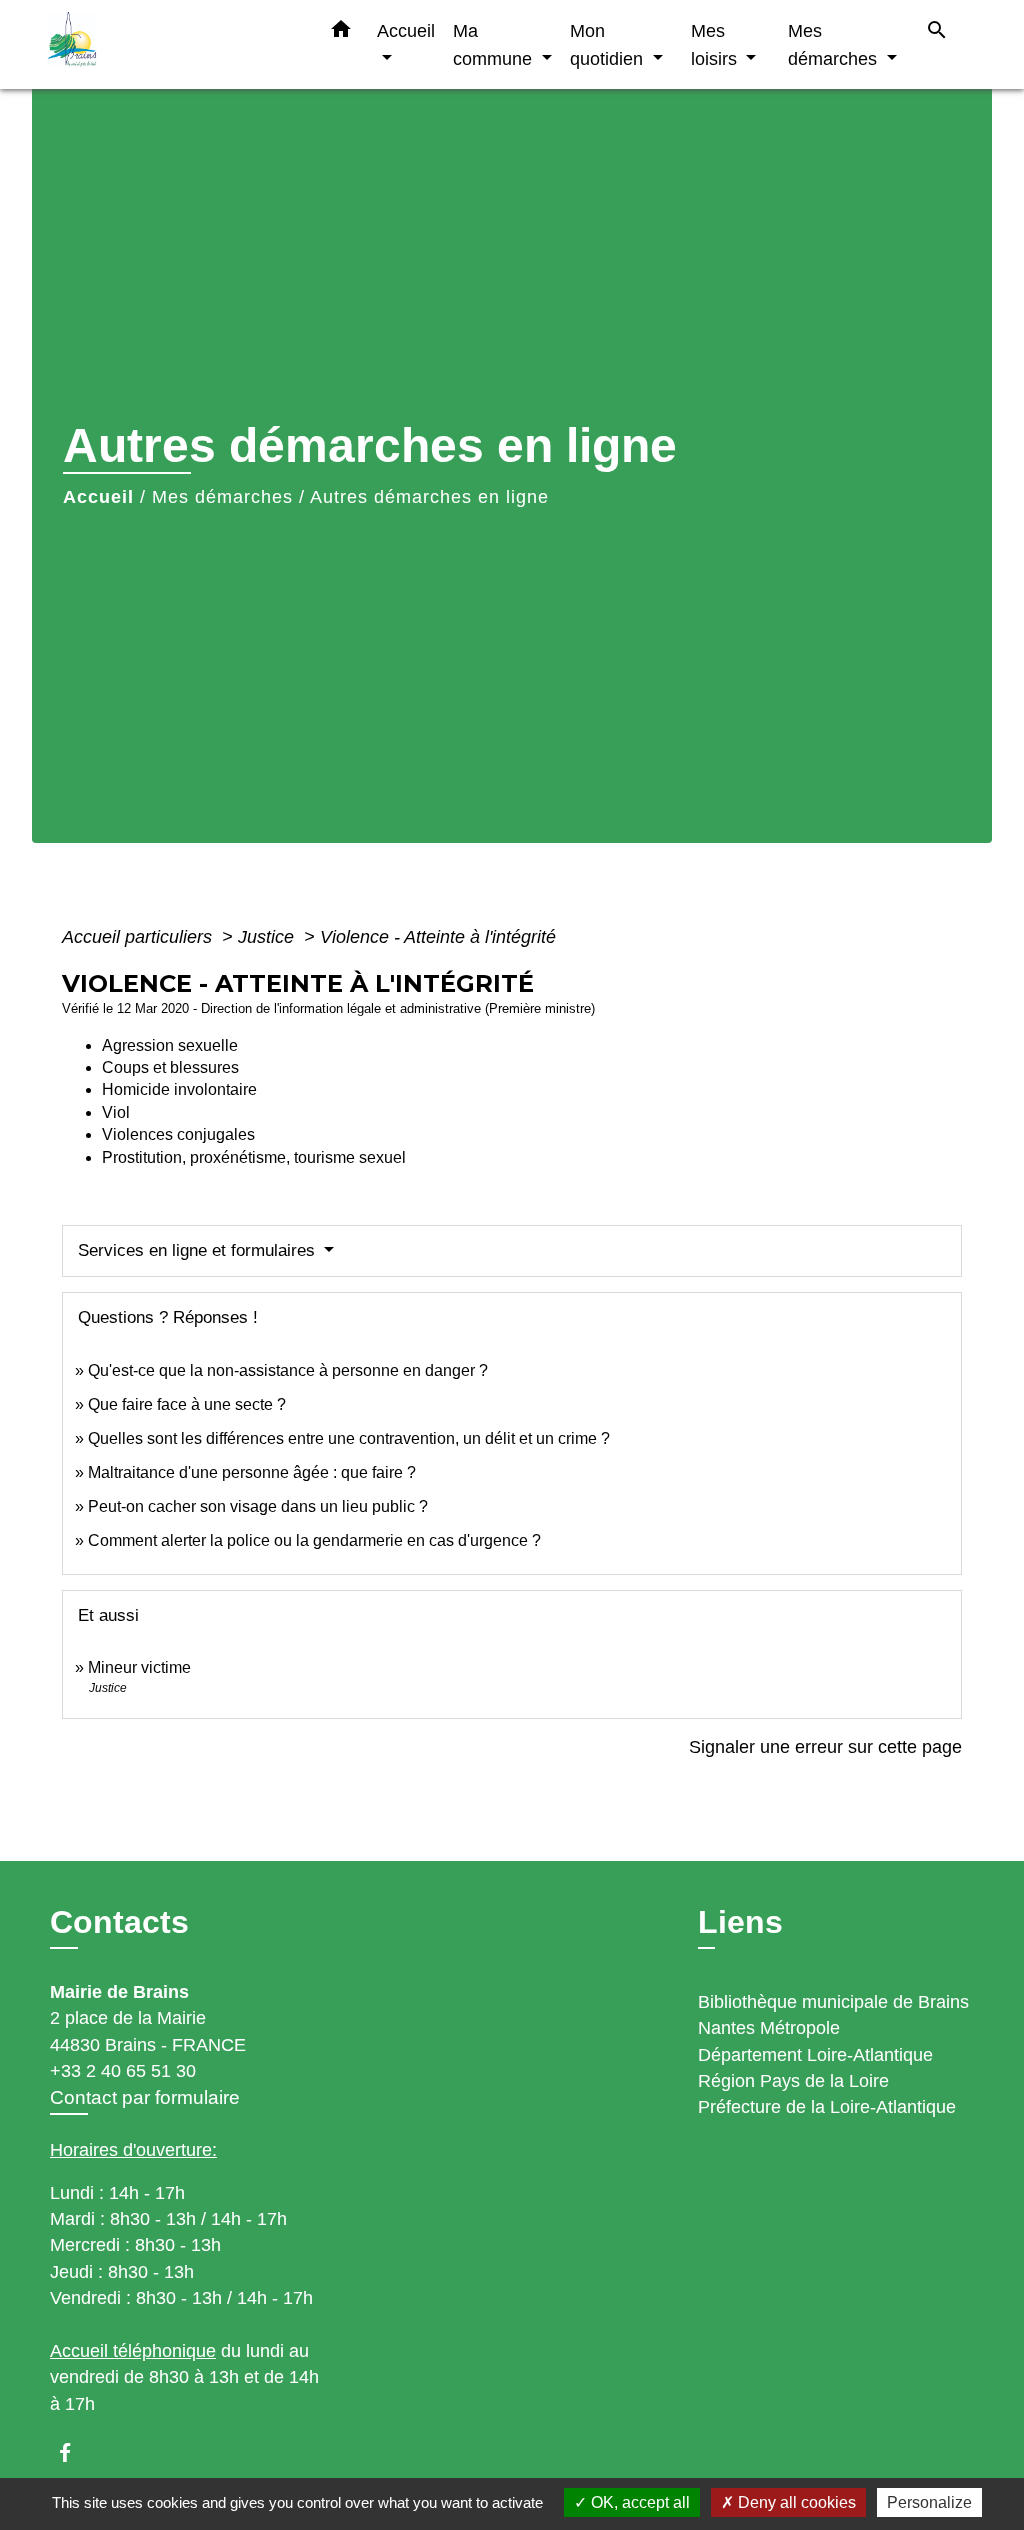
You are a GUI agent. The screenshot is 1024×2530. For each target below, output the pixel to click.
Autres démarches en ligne (429, 497)
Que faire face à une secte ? (187, 1404)
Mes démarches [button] (835, 44)
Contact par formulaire (145, 2097)
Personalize (929, 2502)
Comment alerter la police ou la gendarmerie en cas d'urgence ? (314, 1540)
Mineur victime (139, 1667)
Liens (740, 1922)
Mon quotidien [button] (609, 44)
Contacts (119, 1922)
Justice (268, 937)
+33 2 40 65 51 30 (123, 2071)
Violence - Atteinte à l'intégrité (438, 937)
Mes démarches (222, 497)
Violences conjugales (178, 1134)
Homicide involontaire (179, 1089)
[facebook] (74, 2452)
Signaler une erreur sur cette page (825, 1747)
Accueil (98, 497)
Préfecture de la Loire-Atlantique (827, 2107)
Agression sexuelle (170, 1045)
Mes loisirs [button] (716, 44)
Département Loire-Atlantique (815, 2055)
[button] (341, 33)
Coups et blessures (170, 1067)
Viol (116, 1112)
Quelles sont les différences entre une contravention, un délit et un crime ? (349, 1438)
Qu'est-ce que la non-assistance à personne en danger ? (288, 1370)
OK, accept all (638, 2502)
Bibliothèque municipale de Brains (833, 2002)
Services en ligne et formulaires (199, 1250)
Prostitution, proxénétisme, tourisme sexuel (254, 1157)
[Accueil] (172, 44)
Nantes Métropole (769, 2028)
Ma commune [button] (495, 44)
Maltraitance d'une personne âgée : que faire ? (252, 1472)
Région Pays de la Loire (793, 2081)
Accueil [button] (406, 30)
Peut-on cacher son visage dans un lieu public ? (258, 1506)
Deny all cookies (795, 2502)
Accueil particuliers (139, 937)
